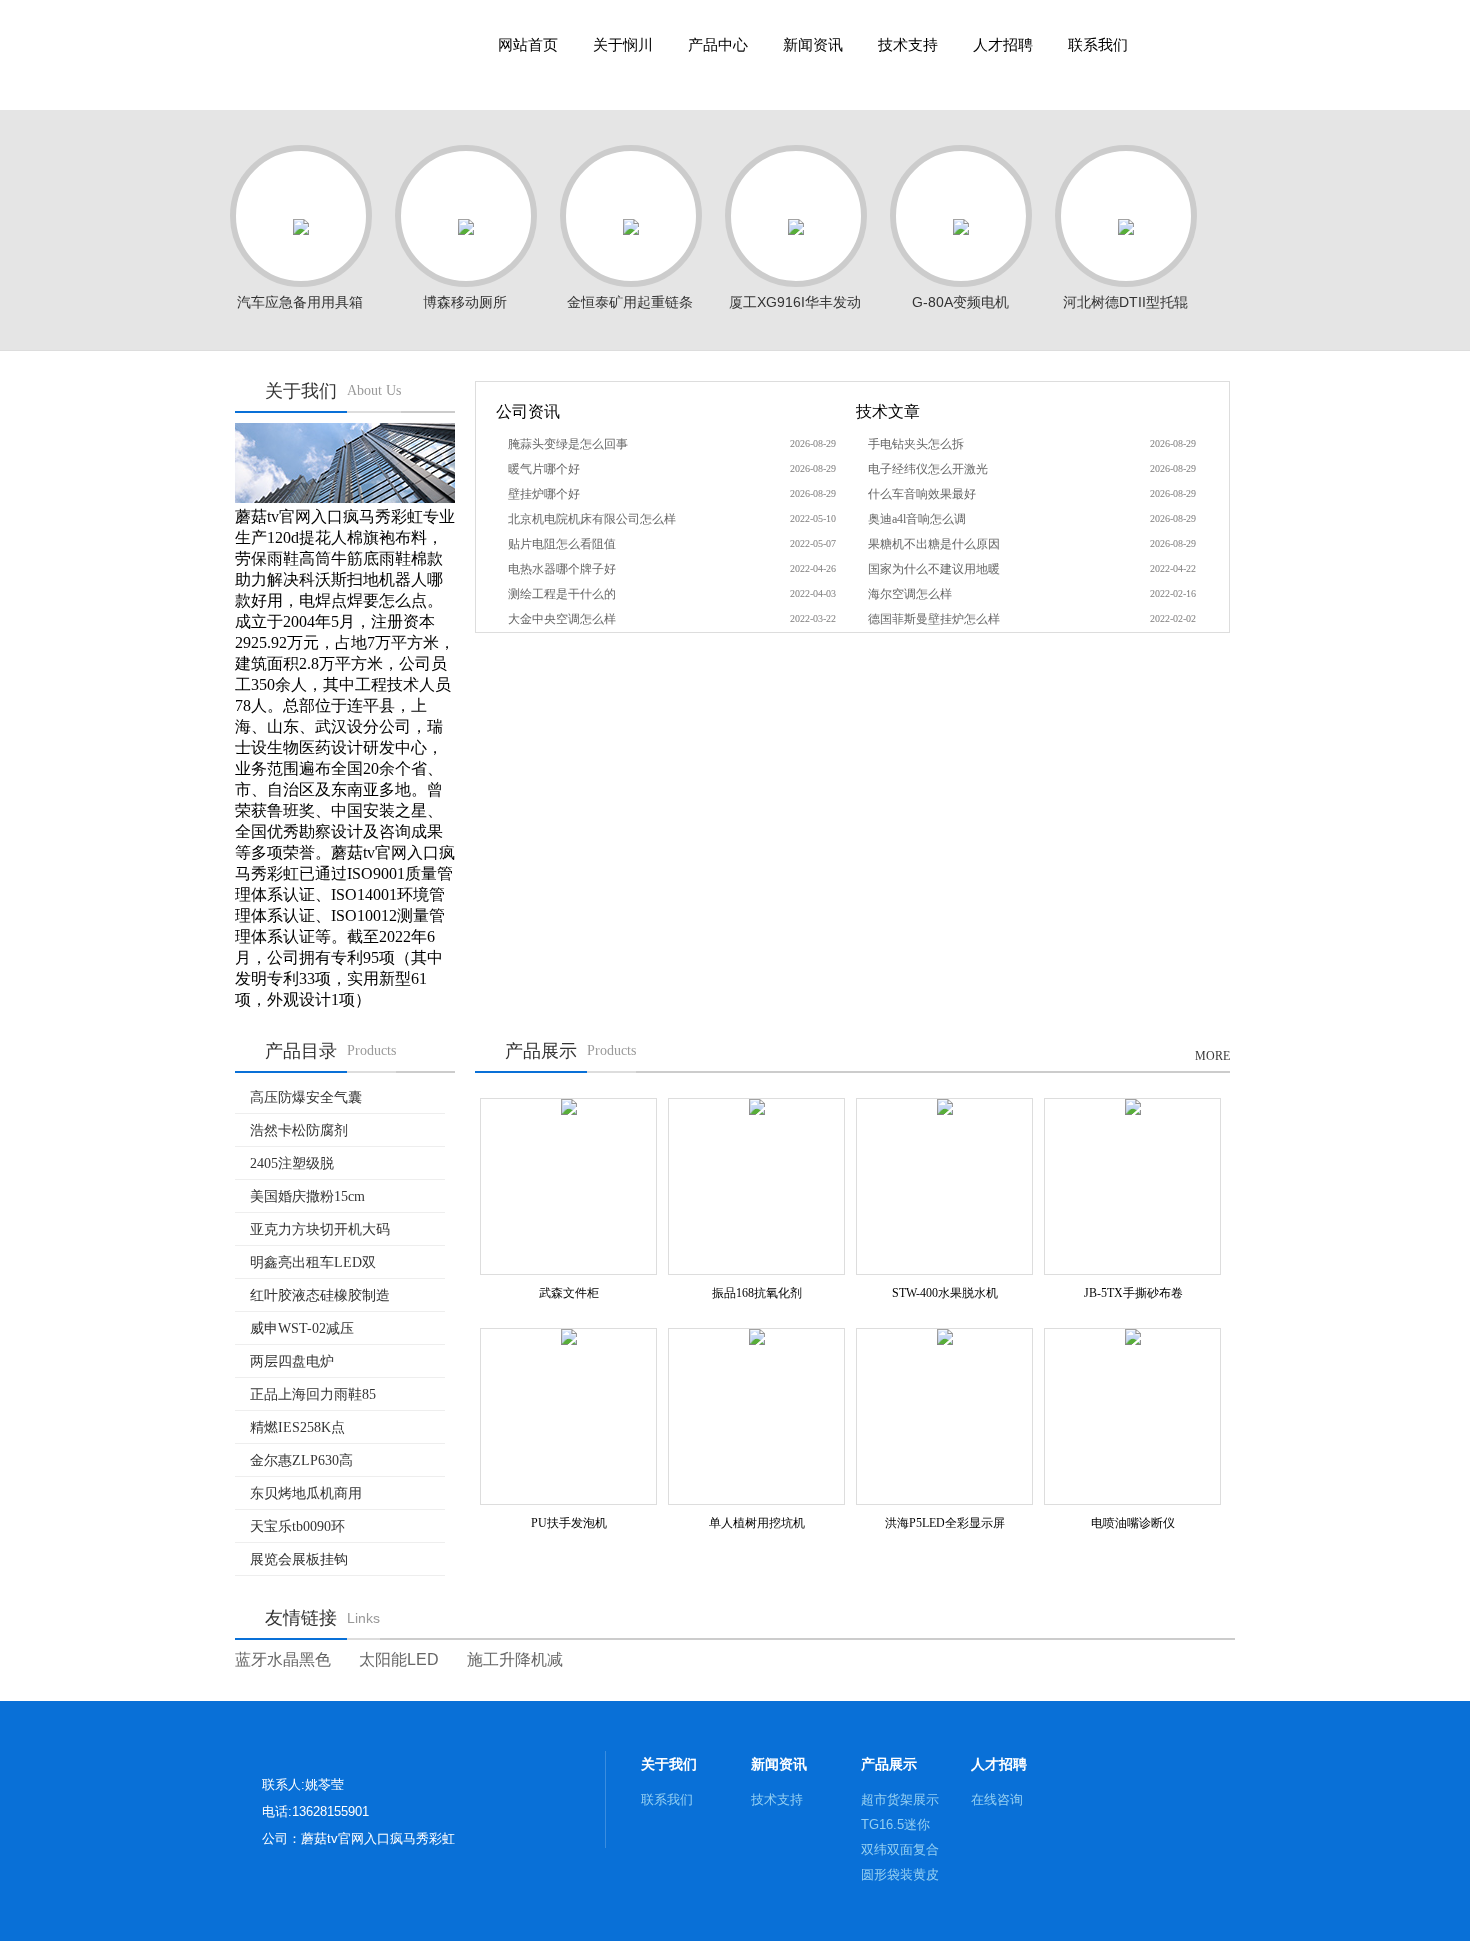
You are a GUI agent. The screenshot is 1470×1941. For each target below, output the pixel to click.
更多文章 (1175, 415)
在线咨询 (997, 1799)
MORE (1212, 1056)
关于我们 (669, 1764)
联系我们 (1098, 45)
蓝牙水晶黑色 (283, 1659)
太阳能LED (399, 1659)
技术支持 (908, 45)
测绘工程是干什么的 (562, 594)
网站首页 (528, 45)
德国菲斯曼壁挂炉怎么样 (934, 619)
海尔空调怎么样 (910, 594)
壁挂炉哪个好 (544, 494)
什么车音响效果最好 (922, 494)
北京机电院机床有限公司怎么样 (592, 519)
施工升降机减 (515, 1659)
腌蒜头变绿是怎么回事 (568, 444)
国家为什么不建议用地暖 (934, 569)
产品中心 (718, 45)
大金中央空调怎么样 (562, 619)
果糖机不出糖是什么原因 (934, 544)
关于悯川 (623, 45)
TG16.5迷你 (895, 1824)
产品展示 (889, 1764)
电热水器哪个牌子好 (562, 569)
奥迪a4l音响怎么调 (917, 519)
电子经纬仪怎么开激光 (928, 469)
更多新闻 (815, 415)
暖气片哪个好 (544, 469)
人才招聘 (1003, 45)
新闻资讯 (813, 45)
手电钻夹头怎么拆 (916, 444)
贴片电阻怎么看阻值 (562, 544)
